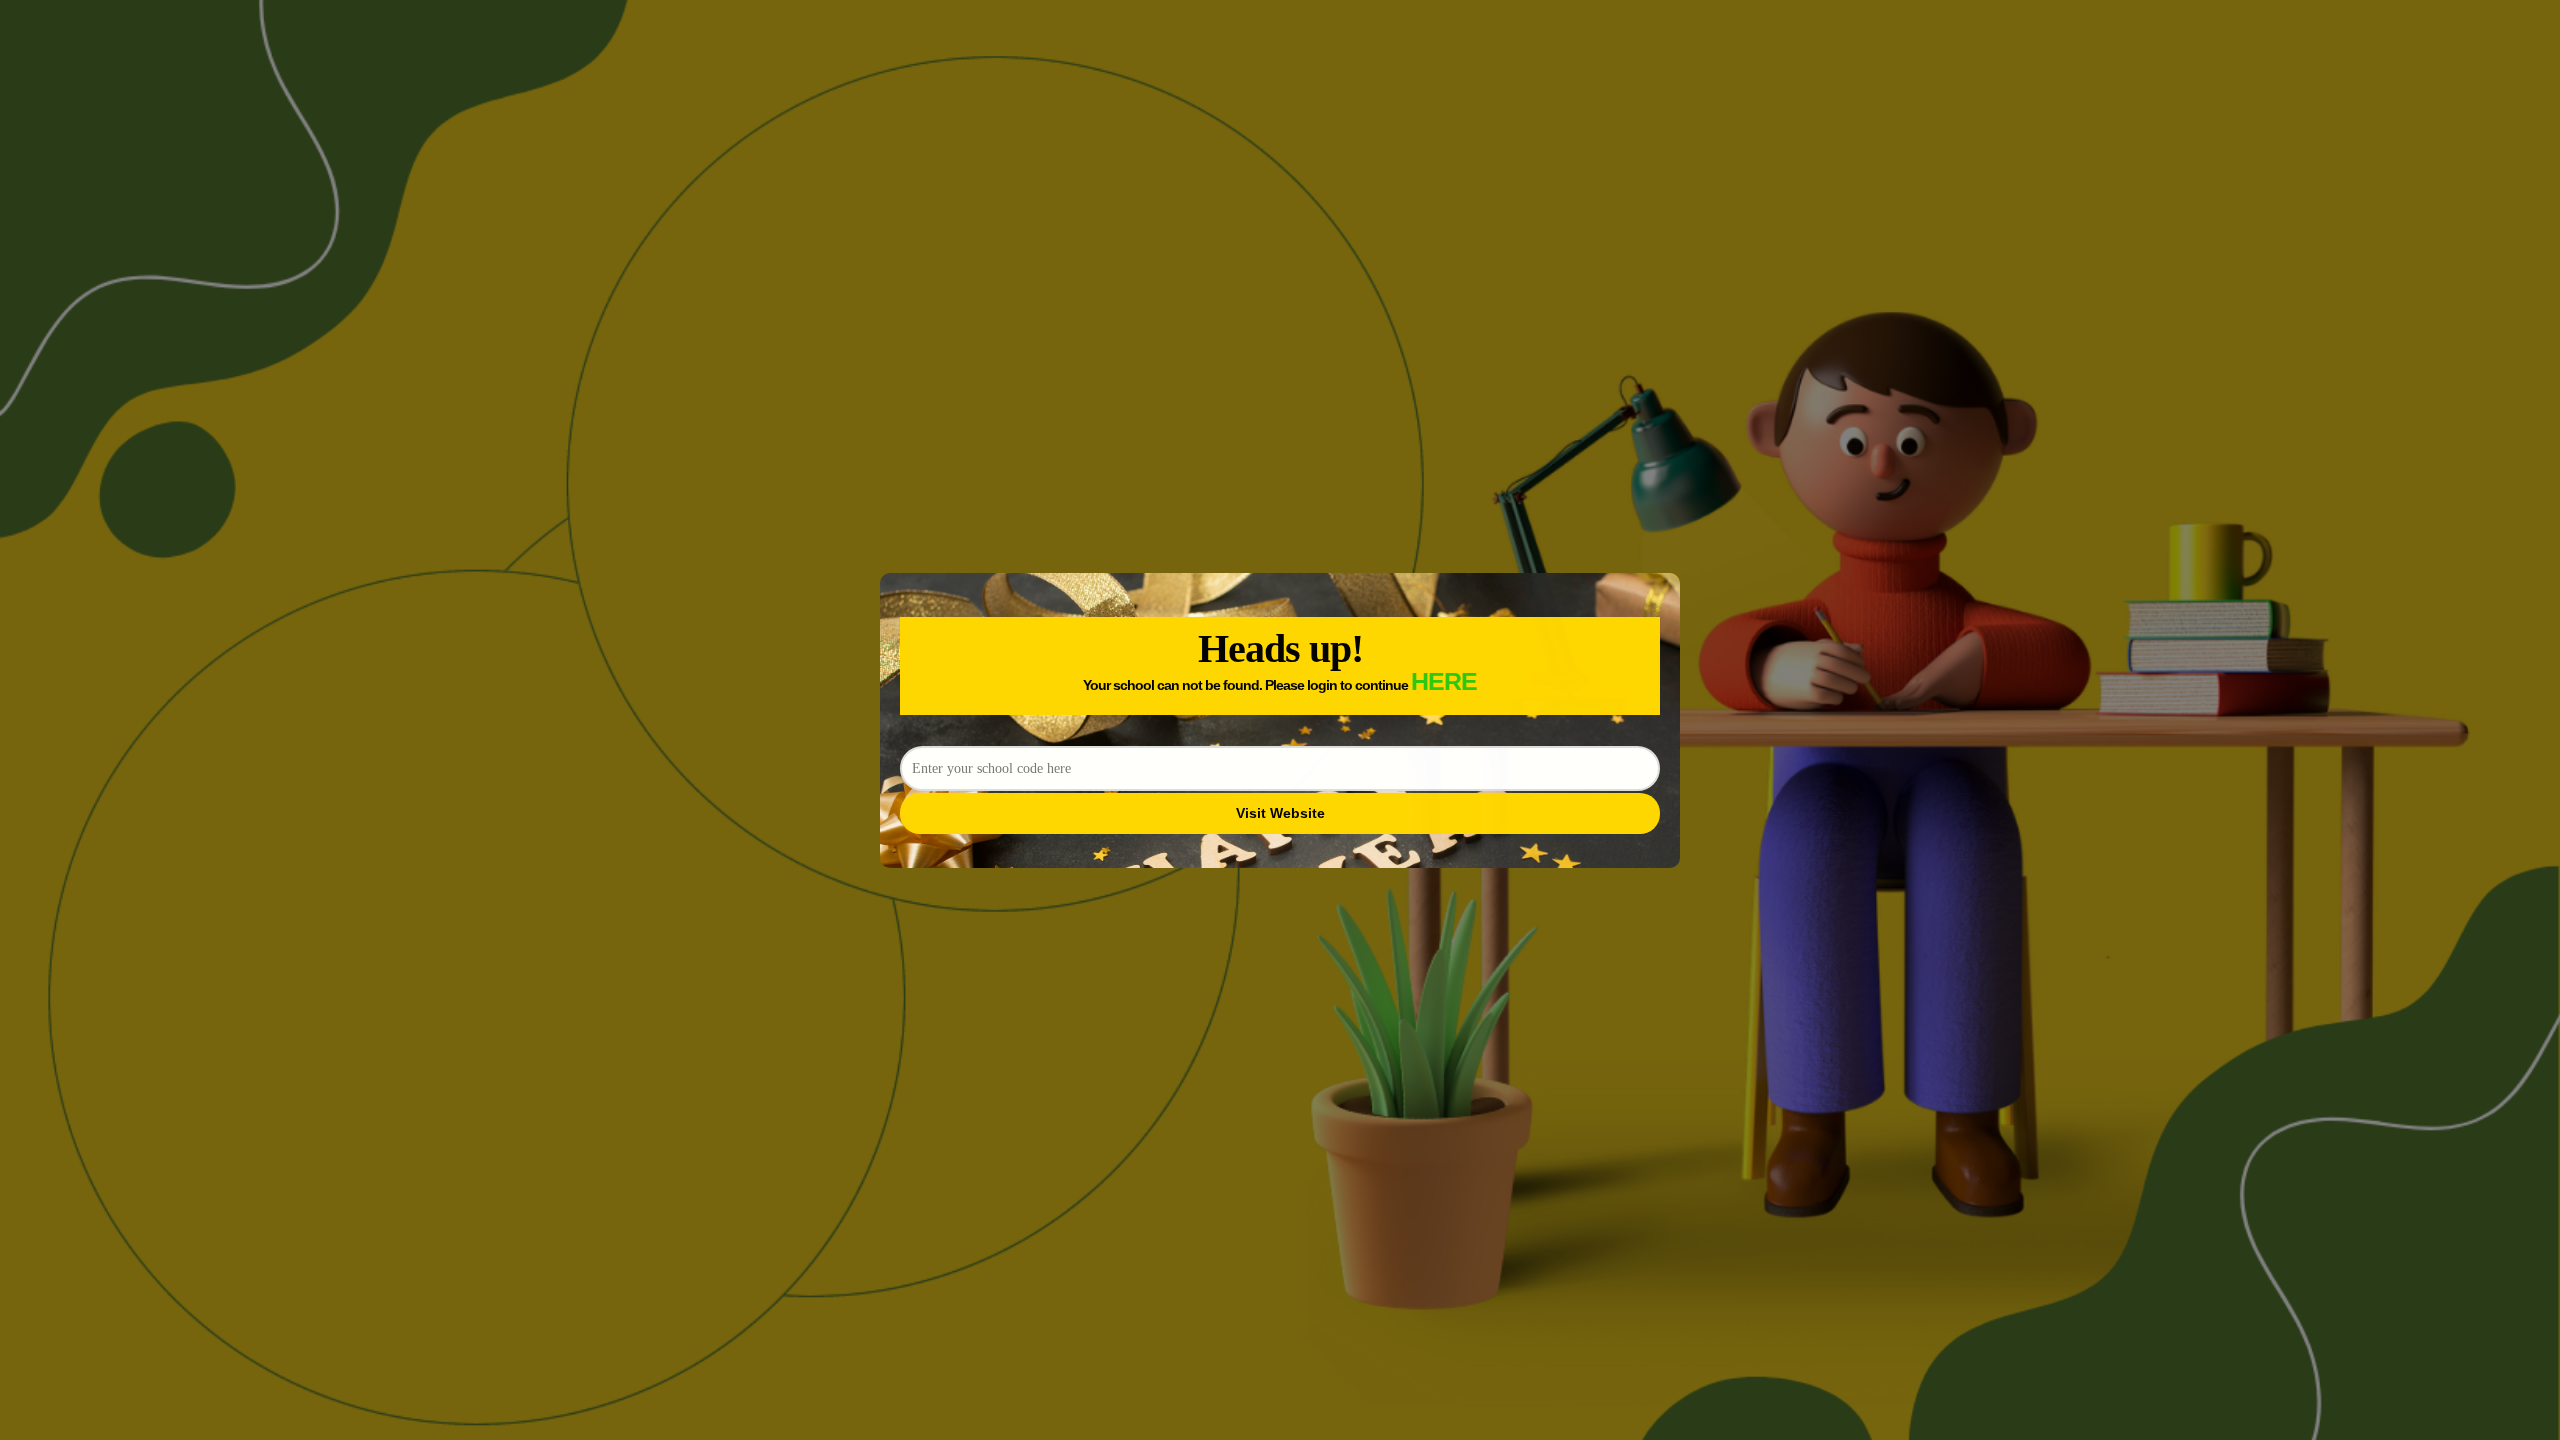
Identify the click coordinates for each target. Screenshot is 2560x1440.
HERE (1444, 681)
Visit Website (1280, 813)
